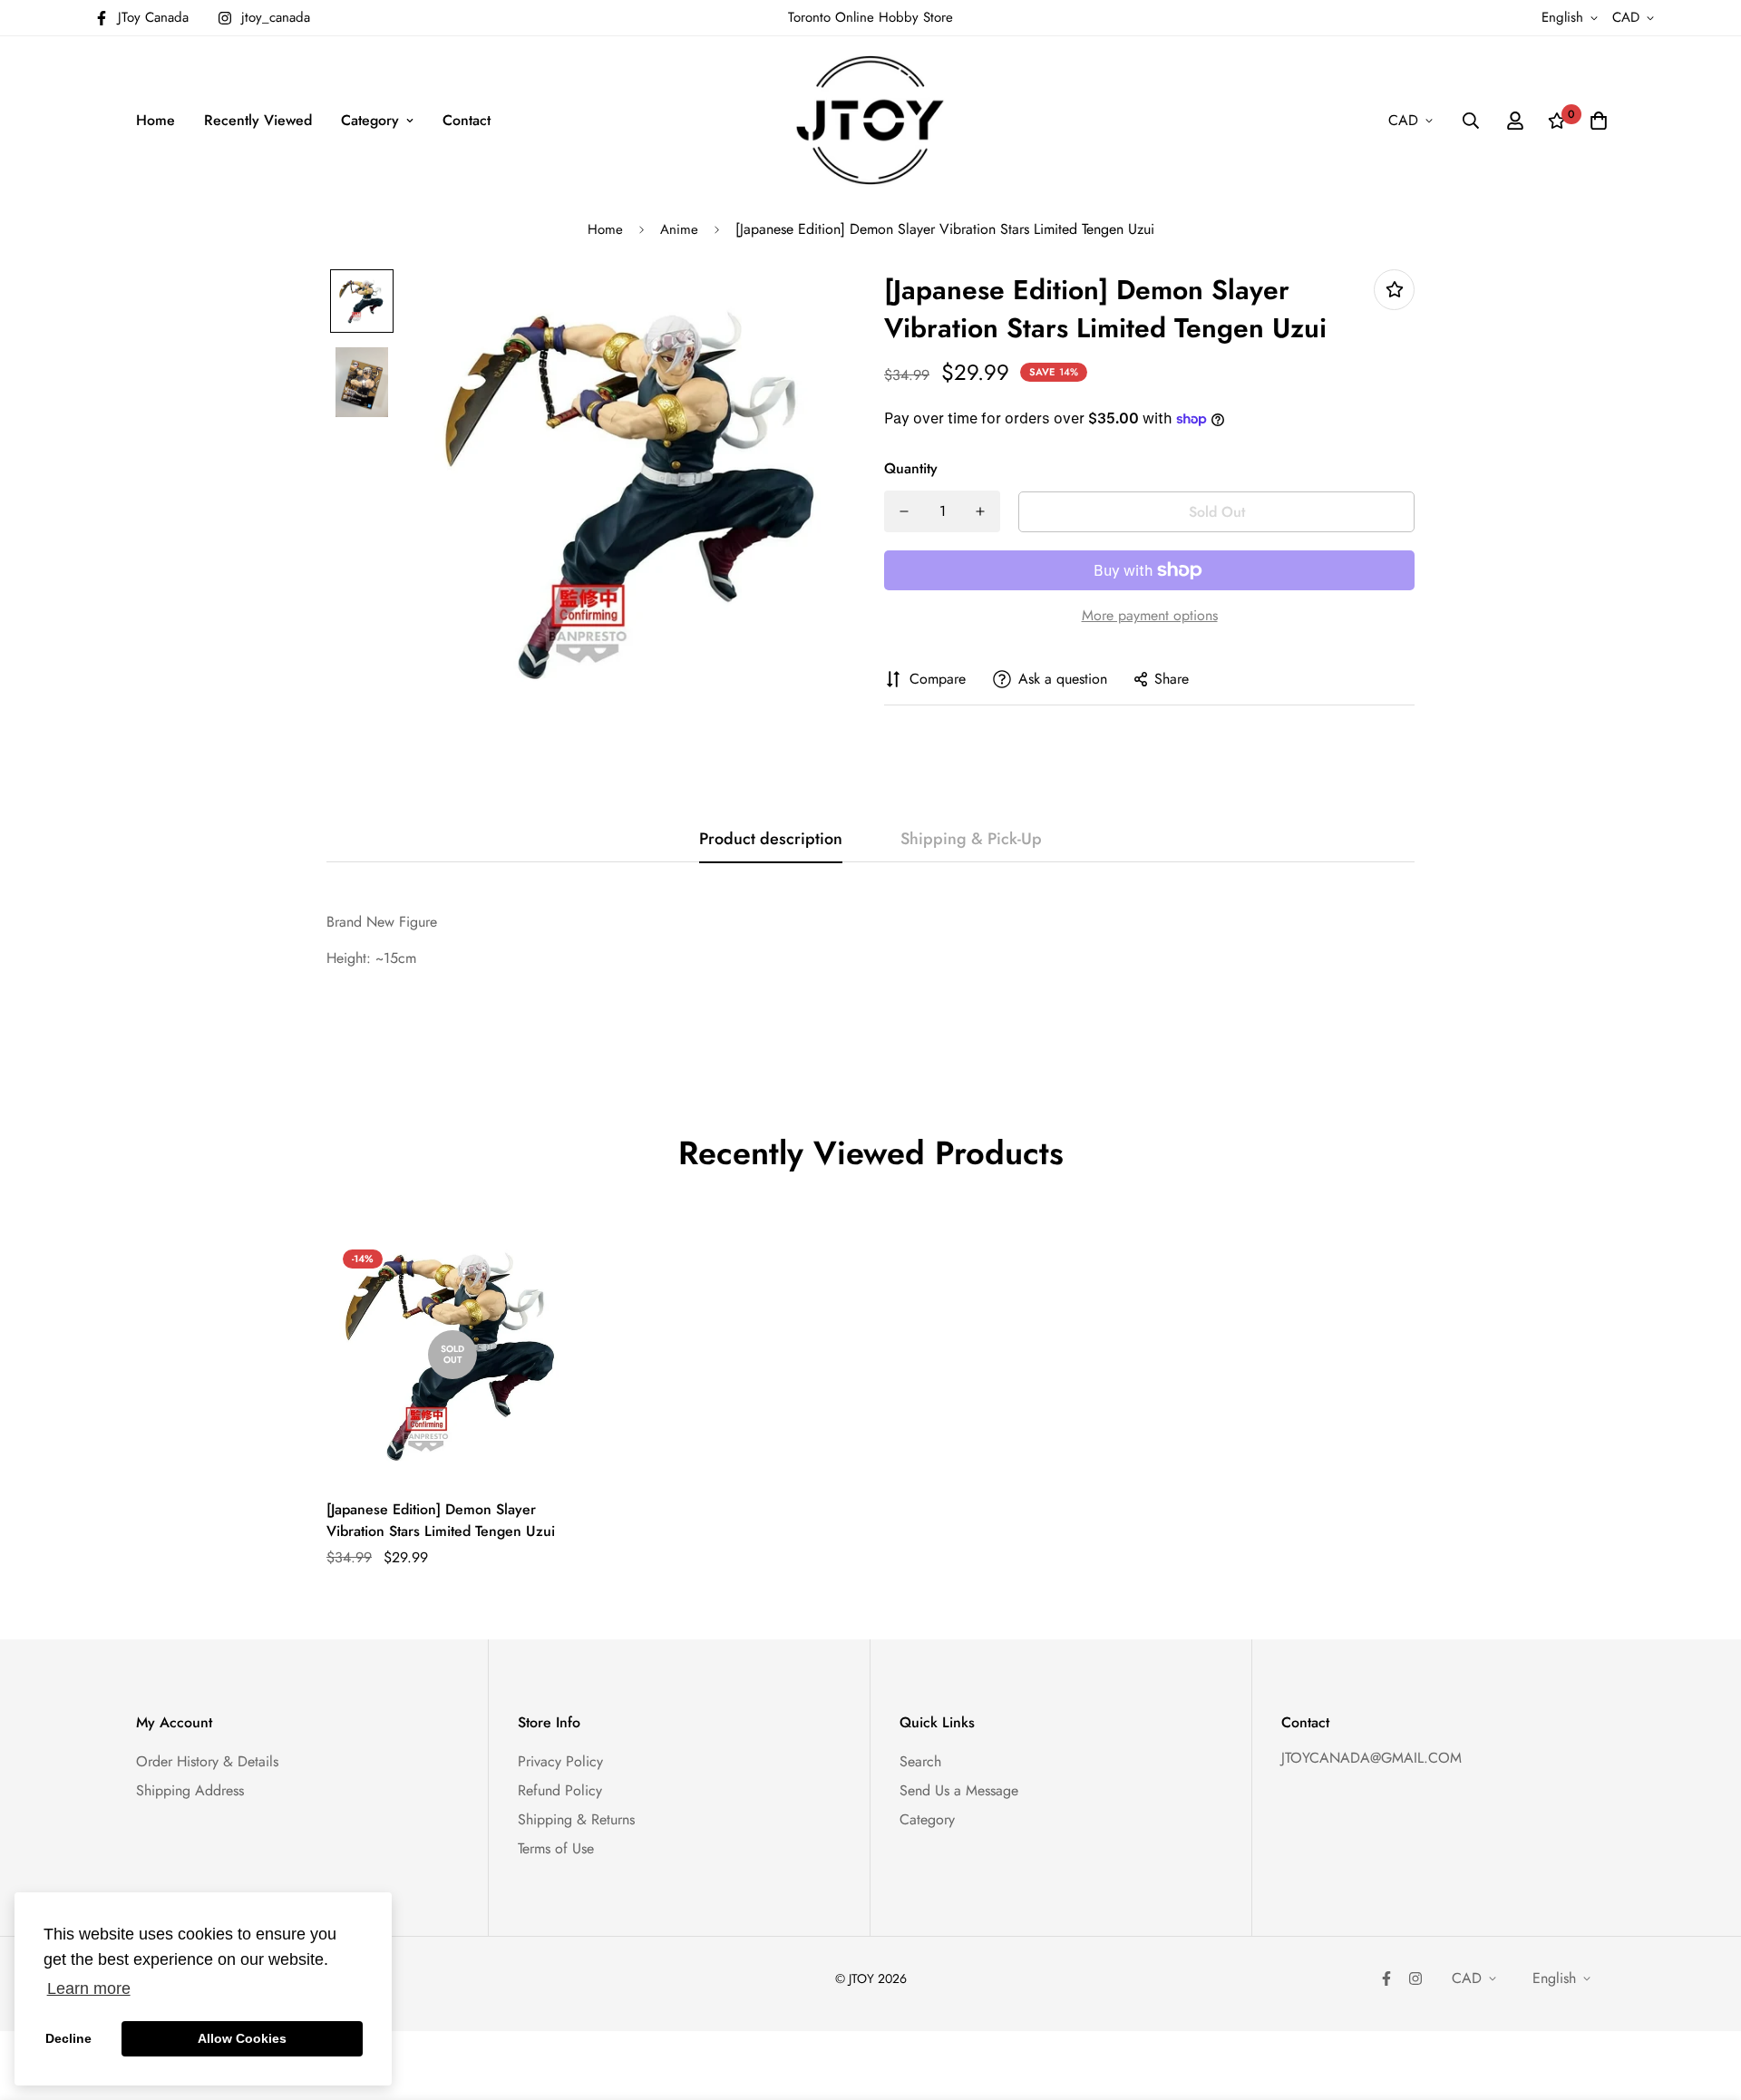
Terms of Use (556, 1848)
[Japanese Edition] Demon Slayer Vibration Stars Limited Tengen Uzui (441, 1520)
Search (920, 1761)
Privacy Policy (560, 1761)
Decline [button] (68, 2038)
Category (370, 120)
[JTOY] (870, 120)
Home (156, 120)
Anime (679, 229)
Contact (467, 120)
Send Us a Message (959, 1790)
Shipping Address (190, 1790)
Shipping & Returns (576, 1819)
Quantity (911, 468)
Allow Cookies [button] (242, 2038)
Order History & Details (207, 1761)
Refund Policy (560, 1790)
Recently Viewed (258, 120)
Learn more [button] (89, 1988)
